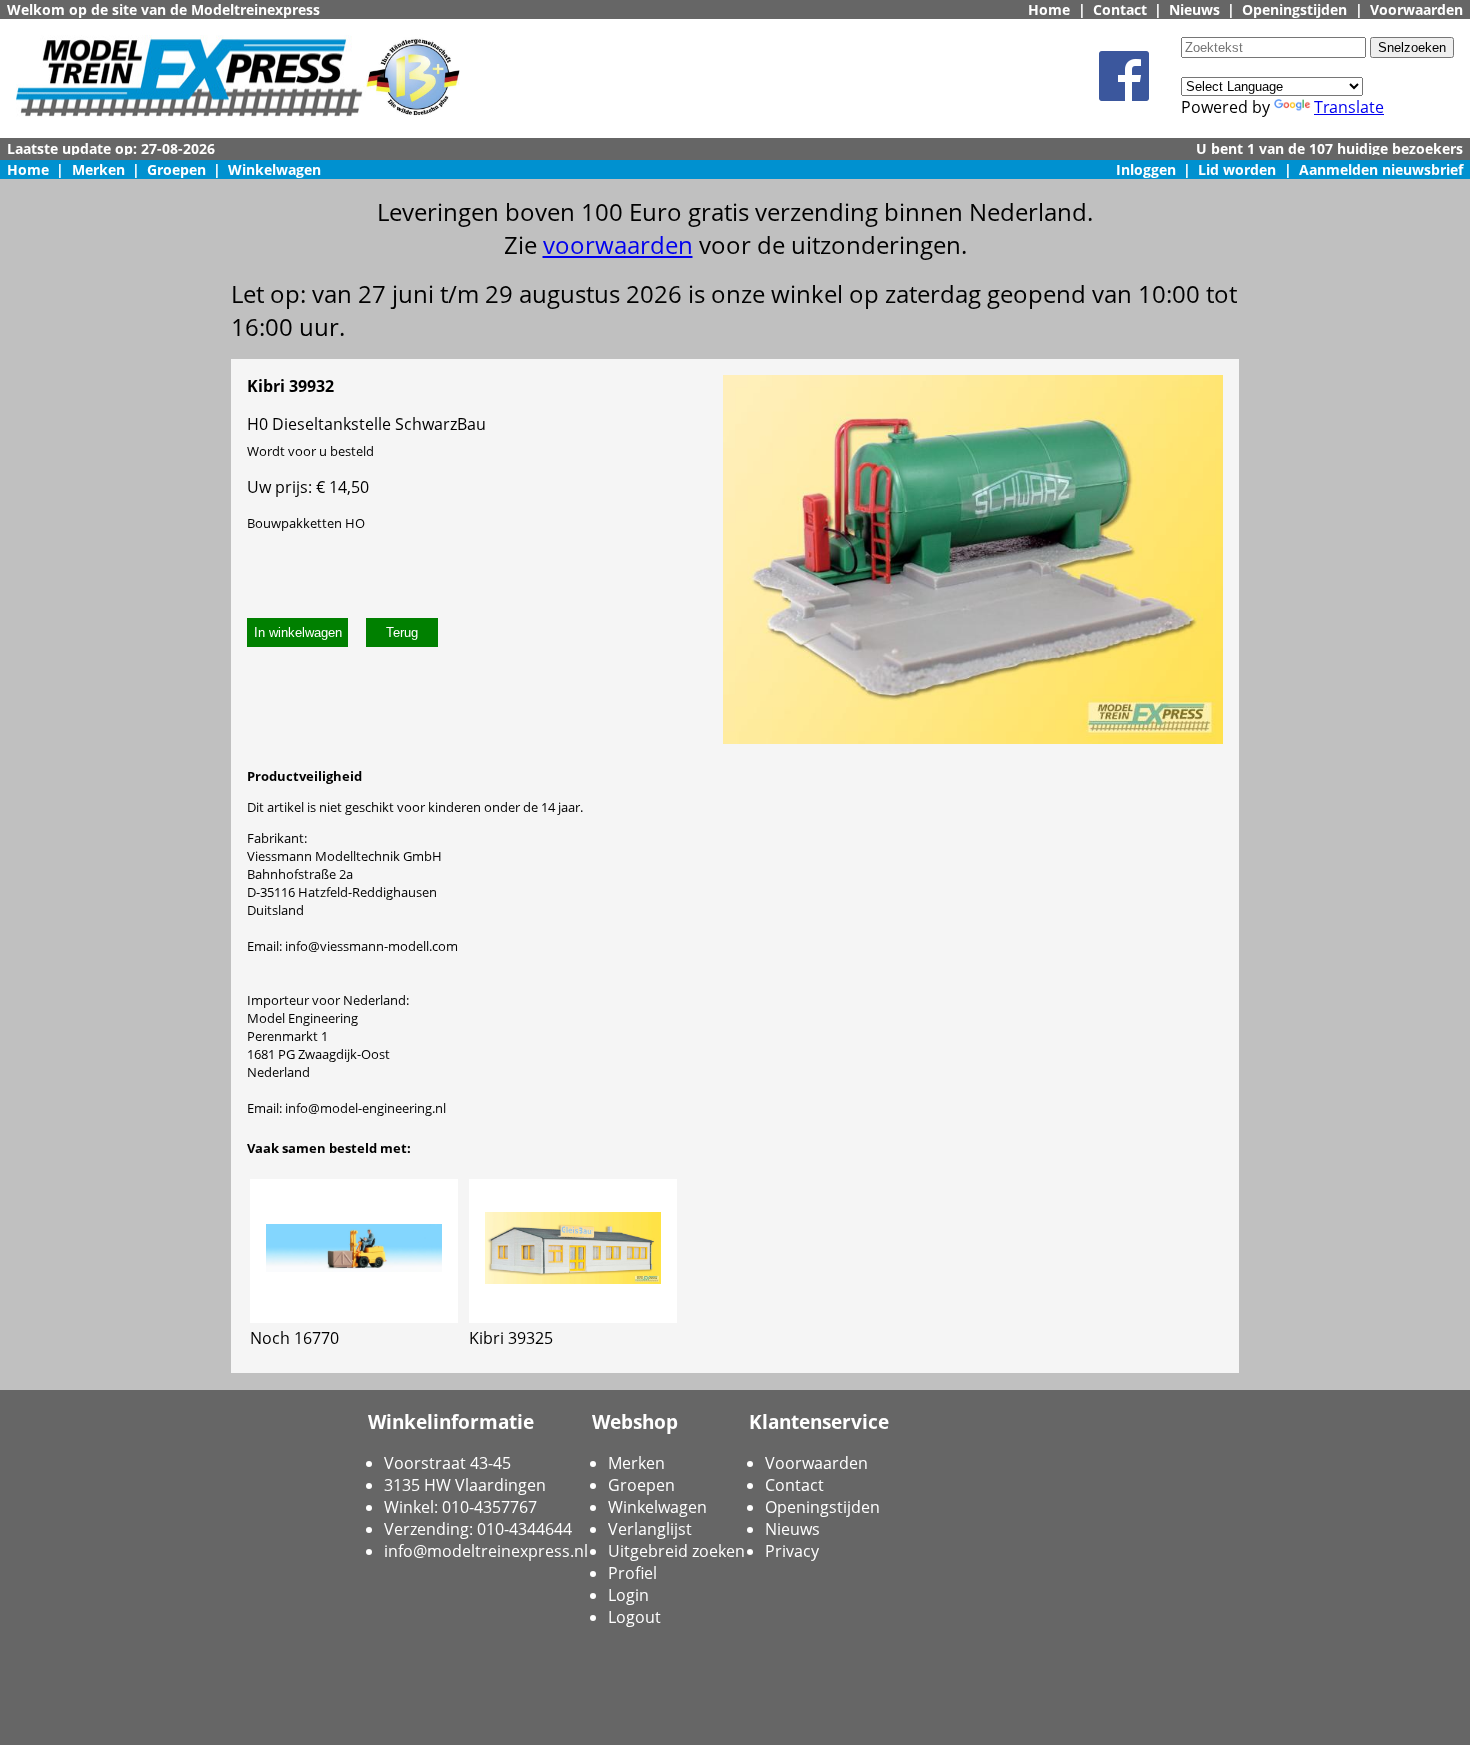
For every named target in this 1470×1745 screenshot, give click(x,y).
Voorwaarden (1416, 9)
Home (1049, 9)
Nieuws (1194, 9)
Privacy (792, 1551)
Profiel (632, 1573)
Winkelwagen (274, 169)
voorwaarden (618, 244)
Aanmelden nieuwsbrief (1381, 169)
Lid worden (1237, 169)
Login (628, 1595)
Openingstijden (1294, 9)
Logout (634, 1617)
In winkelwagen (298, 632)
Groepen (176, 169)
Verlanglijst (650, 1529)
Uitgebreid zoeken (676, 1551)
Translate (1349, 107)
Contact (1120, 9)
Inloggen (1146, 169)
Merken (98, 169)
